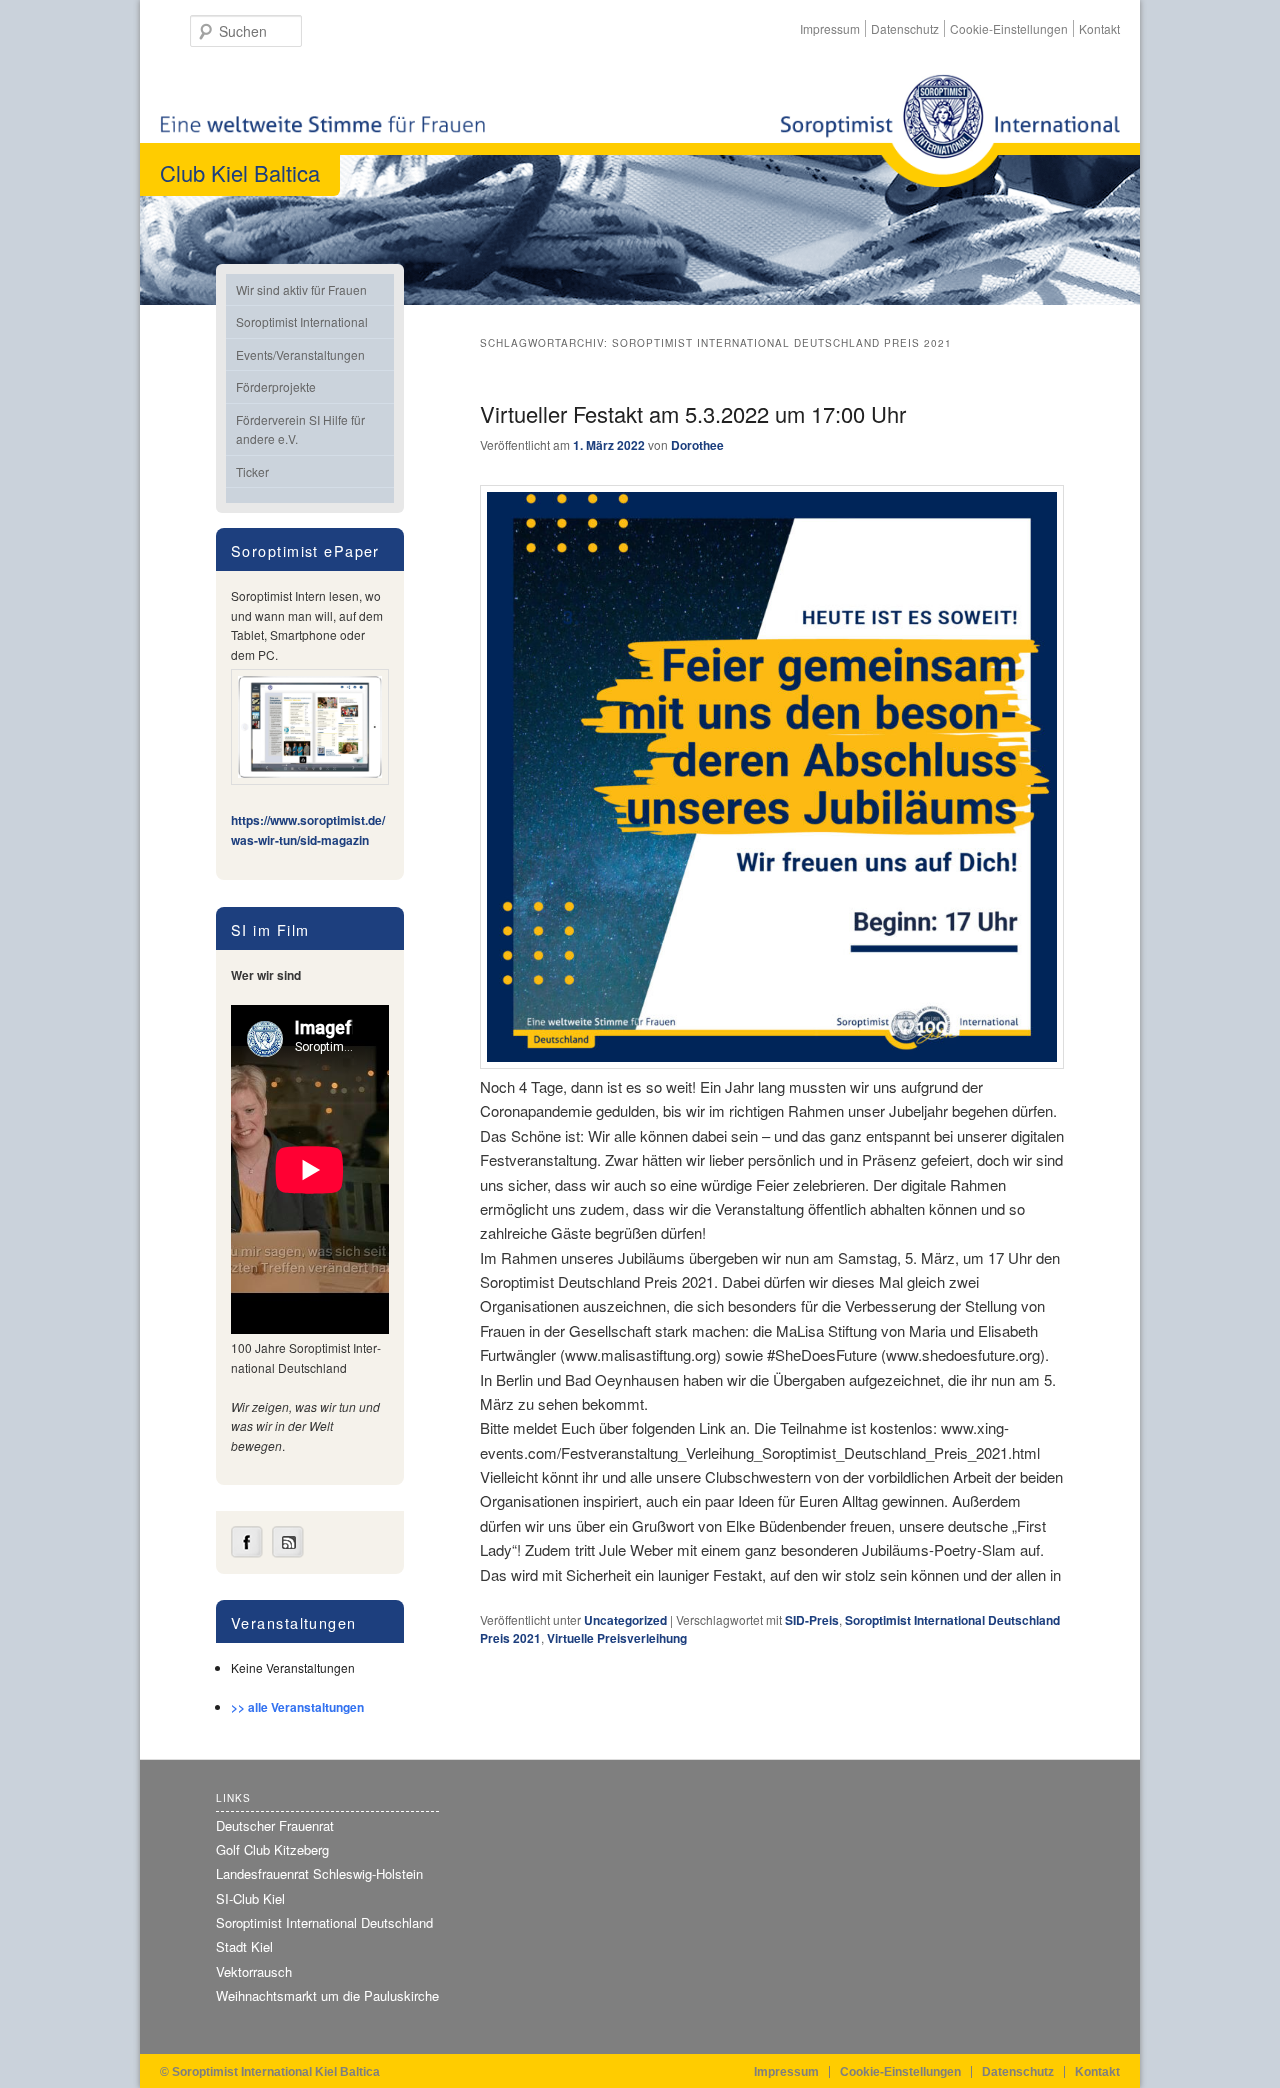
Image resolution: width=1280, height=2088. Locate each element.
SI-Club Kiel (250, 1898)
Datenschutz (905, 28)
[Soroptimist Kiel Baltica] (950, 130)
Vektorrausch (254, 1971)
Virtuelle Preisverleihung (617, 1638)
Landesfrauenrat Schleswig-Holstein (319, 1873)
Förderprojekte (276, 386)
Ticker (252, 471)
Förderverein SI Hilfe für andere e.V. (300, 429)
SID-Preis (812, 1620)
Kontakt (1099, 28)
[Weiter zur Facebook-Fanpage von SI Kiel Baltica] (247, 1553)
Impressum (830, 28)
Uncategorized (625, 1620)
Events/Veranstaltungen (300, 354)
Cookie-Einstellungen (1009, 28)
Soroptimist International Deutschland (324, 1922)
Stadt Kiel (244, 1946)
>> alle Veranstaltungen (297, 1707)
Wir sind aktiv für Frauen (301, 289)
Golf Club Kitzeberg (272, 1849)
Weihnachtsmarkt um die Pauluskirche (327, 1995)
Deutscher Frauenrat (275, 1825)
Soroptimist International (302, 321)
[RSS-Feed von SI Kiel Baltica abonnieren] (288, 1553)
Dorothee (697, 445)
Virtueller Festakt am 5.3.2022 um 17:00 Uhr (693, 413)
